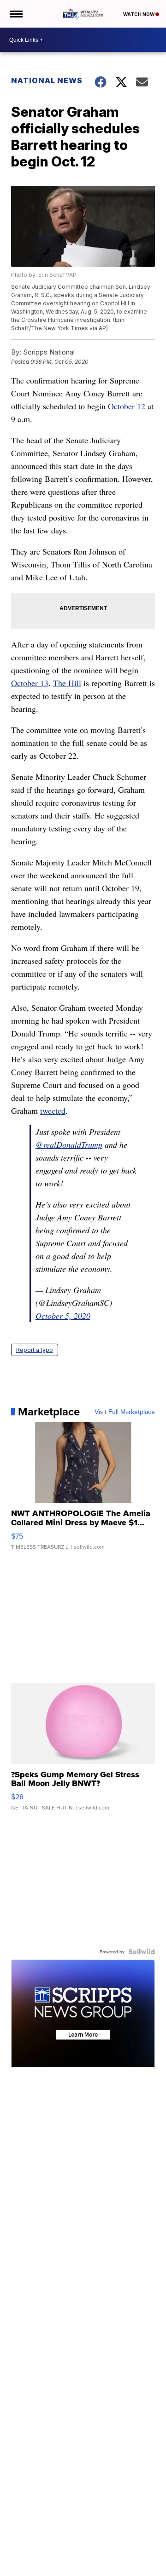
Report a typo (35, 1350)
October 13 (30, 683)
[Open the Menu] (15, 14)
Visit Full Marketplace (125, 1412)
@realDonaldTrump (69, 1145)
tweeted (53, 1111)
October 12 (127, 406)
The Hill (67, 683)
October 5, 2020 (63, 1316)
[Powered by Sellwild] (142, 1952)
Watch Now (139, 14)
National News (47, 80)
